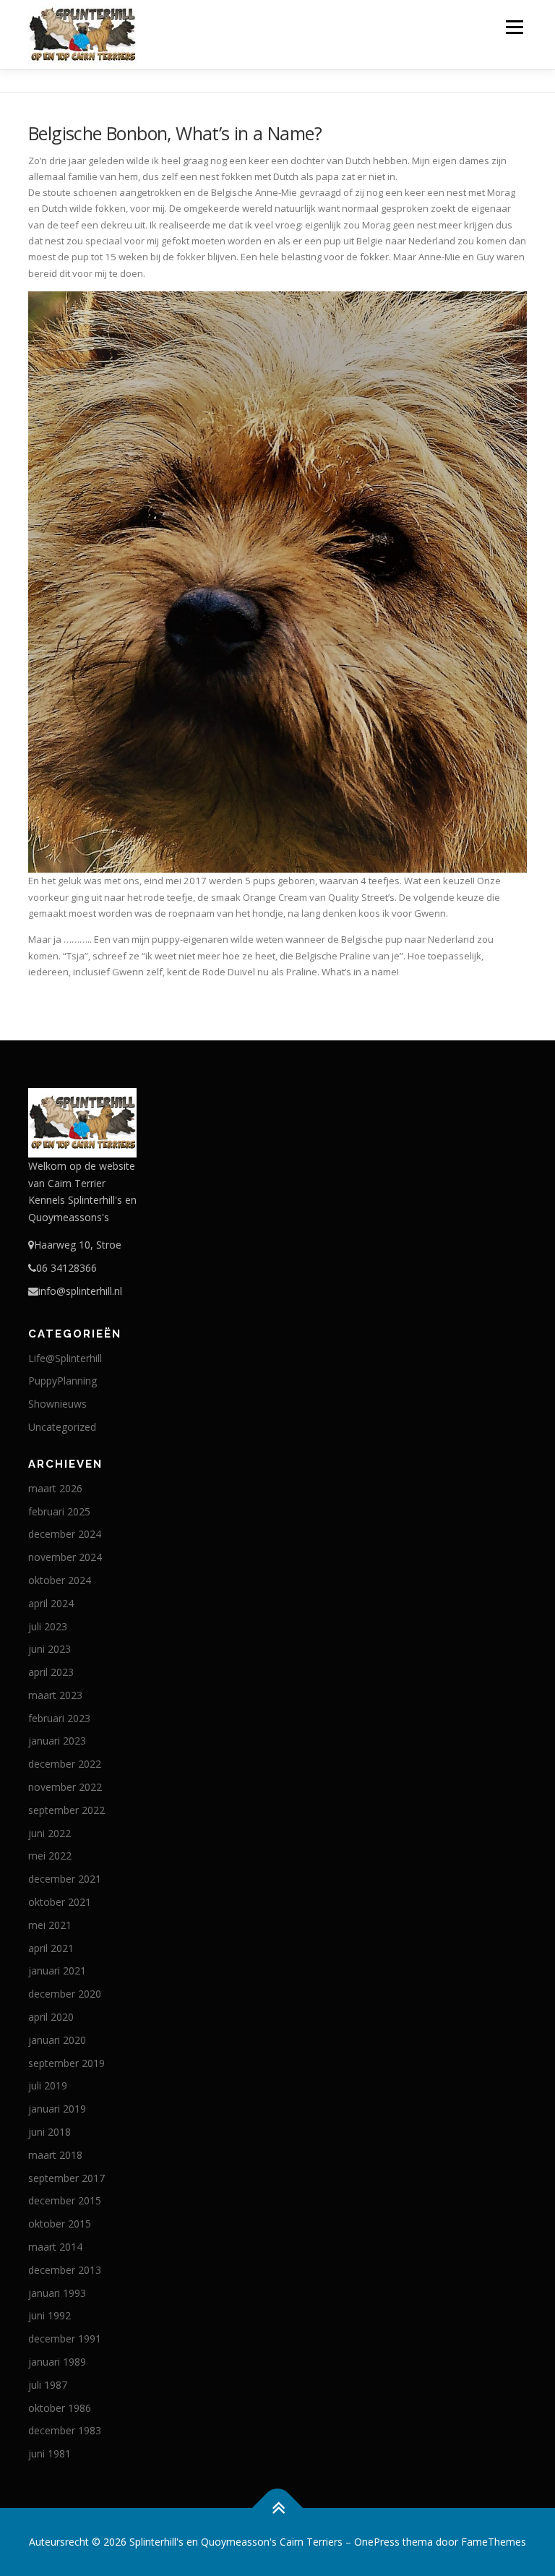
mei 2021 (50, 1925)
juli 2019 (48, 2085)
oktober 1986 (60, 2408)
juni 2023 (50, 1649)
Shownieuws (57, 1404)
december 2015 (65, 2200)
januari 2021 (57, 1970)
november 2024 (65, 1557)
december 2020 (65, 1994)
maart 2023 (55, 1695)
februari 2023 (59, 1718)
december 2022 (65, 1764)
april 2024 (51, 1603)
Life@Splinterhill (65, 1358)
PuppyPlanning (63, 1381)
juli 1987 (48, 2385)
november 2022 (65, 1787)
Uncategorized (62, 1427)
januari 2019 (57, 2109)
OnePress (377, 2542)
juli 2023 (48, 1626)
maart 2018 (55, 2155)
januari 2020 (57, 2040)
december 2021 (65, 1879)
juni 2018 (50, 2132)
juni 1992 (50, 2315)
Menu (514, 27)
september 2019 (66, 2063)
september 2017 (66, 2178)
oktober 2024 (60, 1580)
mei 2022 (50, 1856)
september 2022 (66, 1810)
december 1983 (65, 2430)
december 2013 (65, 2270)
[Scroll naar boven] (278, 2508)
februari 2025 (59, 1511)
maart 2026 (55, 1488)
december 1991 (65, 2338)
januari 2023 (57, 1741)
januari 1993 (57, 2293)
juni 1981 (50, 2453)
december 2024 (65, 1534)
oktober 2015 (60, 2224)
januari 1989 (57, 2362)
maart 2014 (55, 2247)
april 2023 (51, 1672)
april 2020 (51, 2017)
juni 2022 (50, 1833)
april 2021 (51, 1948)
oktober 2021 (60, 1902)
